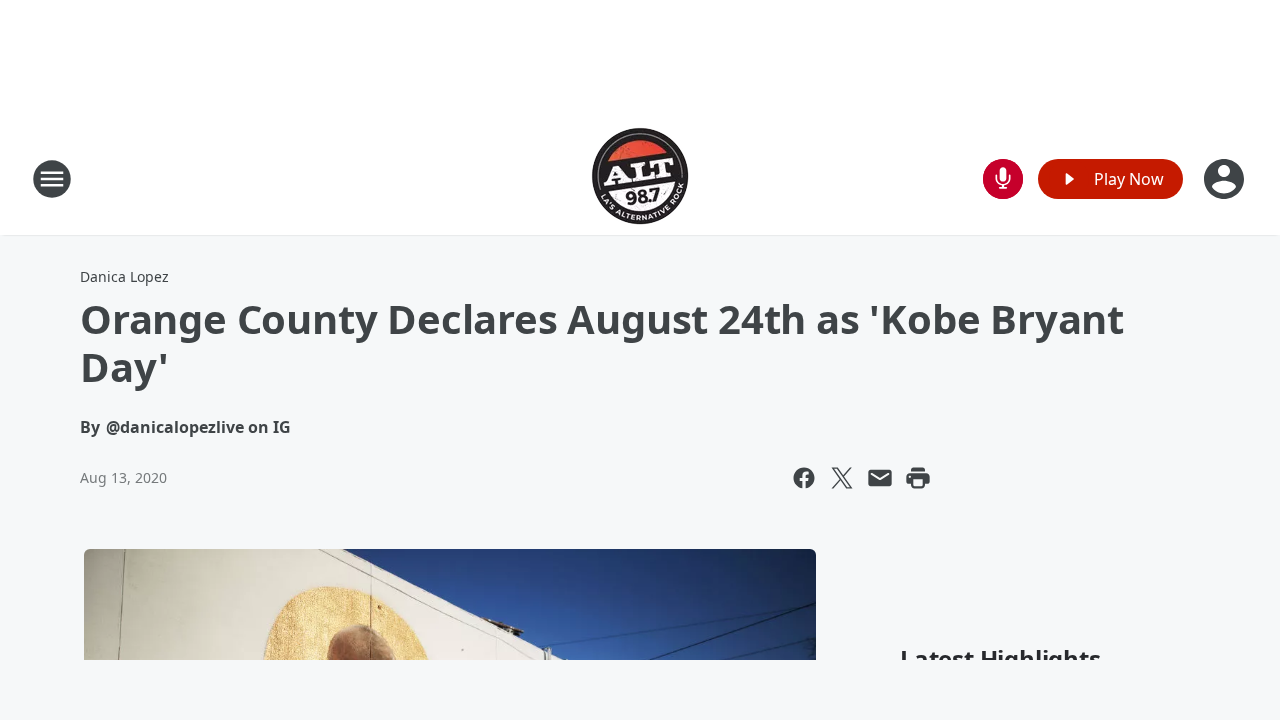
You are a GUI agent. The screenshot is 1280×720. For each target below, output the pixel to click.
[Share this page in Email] (880, 478)
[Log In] (1226, 179)
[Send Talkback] (1003, 179)
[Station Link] (640, 178)
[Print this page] (918, 478)
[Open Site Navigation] (52, 179)
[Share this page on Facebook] (804, 478)
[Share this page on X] (842, 478)
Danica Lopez (124, 276)
